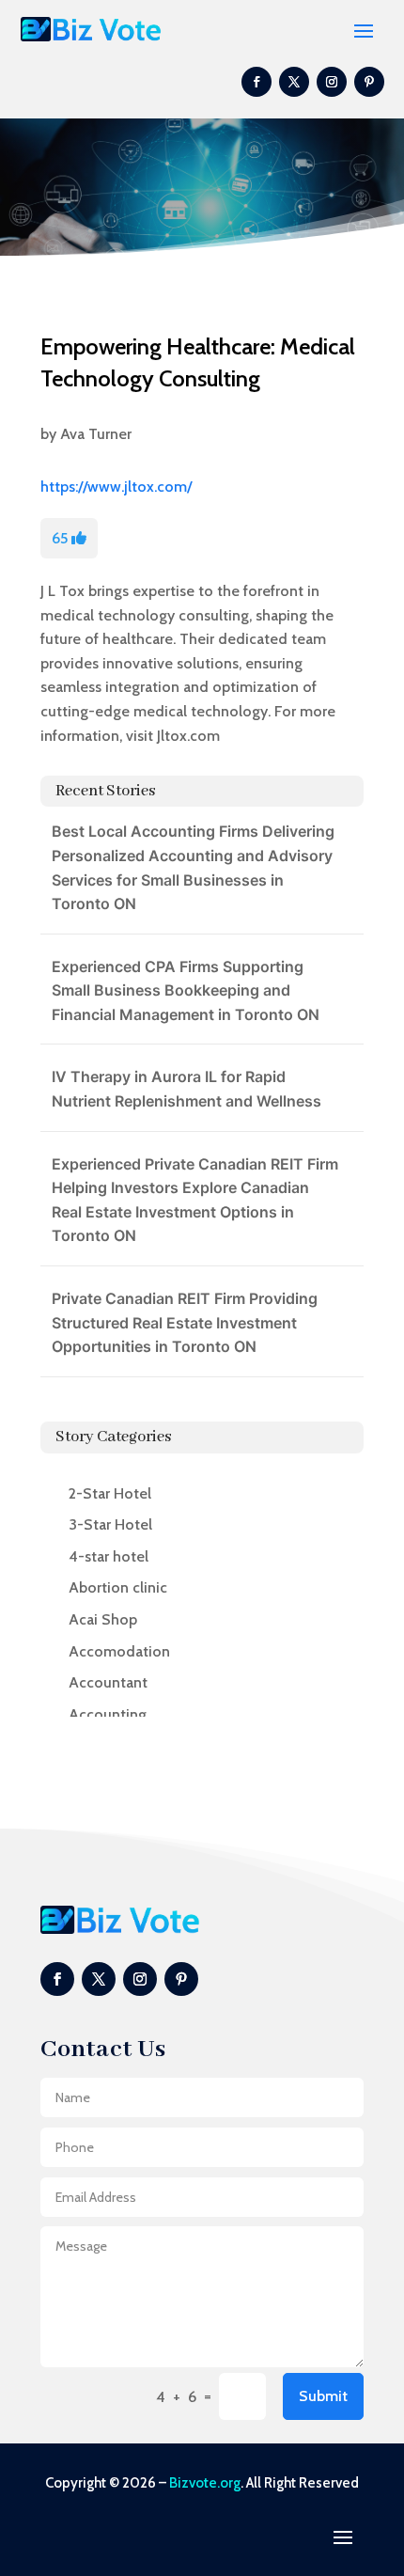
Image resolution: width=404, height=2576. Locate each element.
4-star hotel (109, 1556)
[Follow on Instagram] (332, 82)
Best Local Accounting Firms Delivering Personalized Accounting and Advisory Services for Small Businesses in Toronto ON (193, 867)
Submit (323, 2396)
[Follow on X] (294, 82)
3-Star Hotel (110, 1524)
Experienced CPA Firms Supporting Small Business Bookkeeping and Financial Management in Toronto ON (186, 990)
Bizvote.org (205, 2483)
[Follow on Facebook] (256, 82)
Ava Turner (96, 434)
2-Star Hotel (110, 1493)
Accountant (108, 1682)
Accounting (108, 1714)
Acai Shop (103, 1619)
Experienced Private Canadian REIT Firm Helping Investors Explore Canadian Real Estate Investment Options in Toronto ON (195, 1200)
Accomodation (119, 1651)
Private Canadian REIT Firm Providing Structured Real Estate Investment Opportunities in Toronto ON (185, 1322)
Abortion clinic (118, 1587)
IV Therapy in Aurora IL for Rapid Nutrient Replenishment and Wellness (186, 1089)
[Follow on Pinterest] (369, 82)
